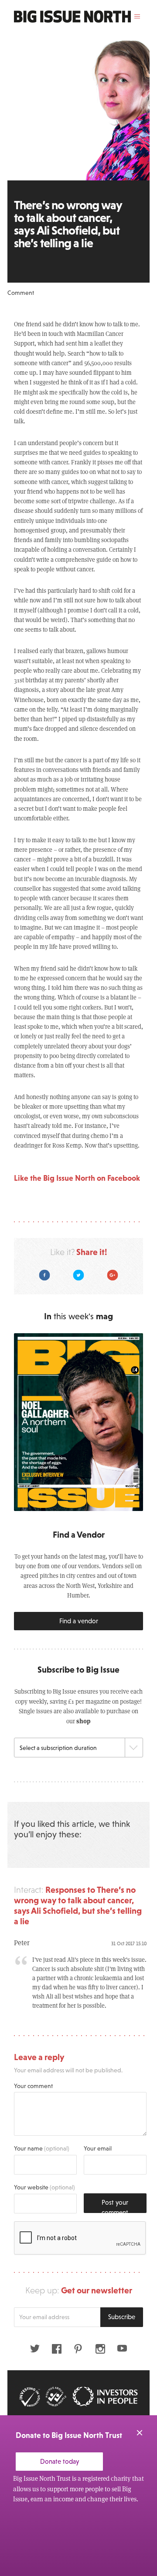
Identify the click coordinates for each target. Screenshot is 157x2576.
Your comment (33, 2086)
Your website (44, 2187)
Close (140, 2433)
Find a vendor (79, 1621)
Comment (21, 293)
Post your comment (115, 2206)
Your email (98, 2148)
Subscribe (122, 2317)
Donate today (60, 2461)
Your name (42, 2148)
